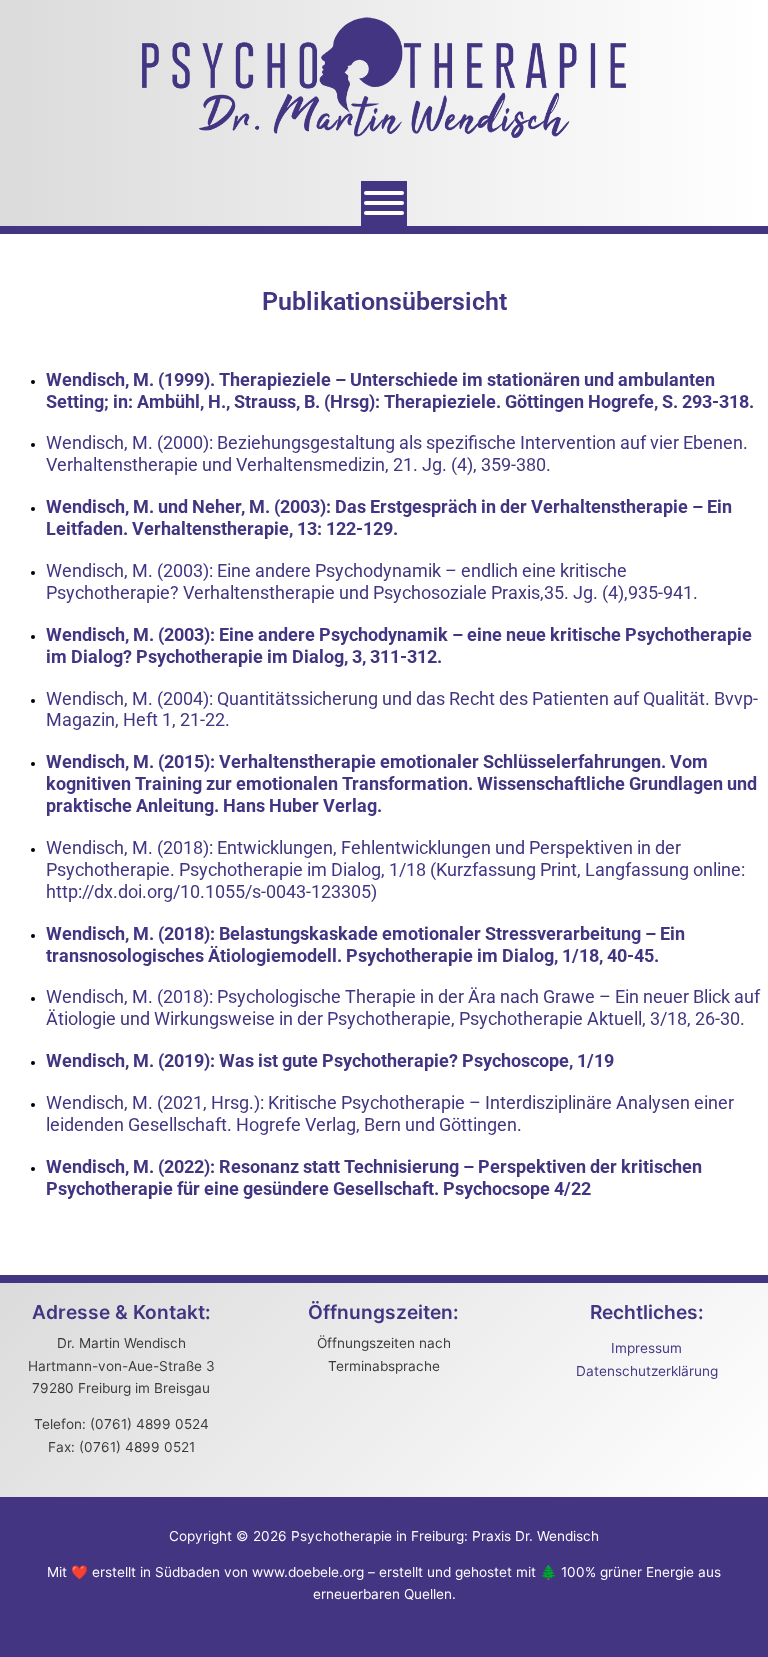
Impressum (646, 1348)
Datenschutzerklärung (647, 1371)
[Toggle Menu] (384, 203)
